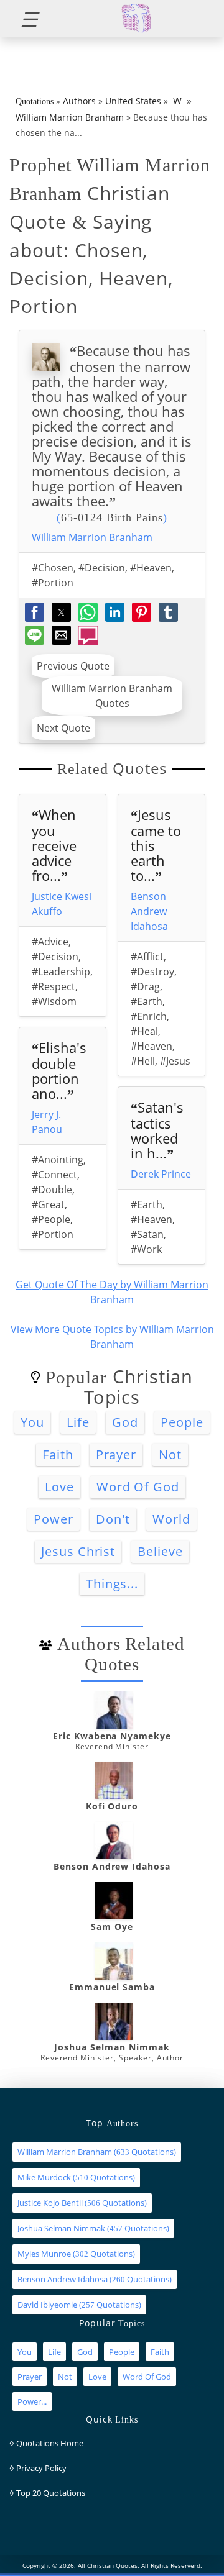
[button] (24, 18)
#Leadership (61, 972)
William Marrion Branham (70, 117)
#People (51, 1219)
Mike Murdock (44, 2177)
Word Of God (138, 1487)
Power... (32, 2401)
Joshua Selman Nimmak (112, 2047)
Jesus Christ (78, 1551)
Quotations (35, 102)
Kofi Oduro (112, 1806)
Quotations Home (50, 2443)
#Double (52, 1190)
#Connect (54, 1175)
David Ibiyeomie (47, 2305)
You (32, 1422)
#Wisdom (54, 1001)
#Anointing (58, 1160)
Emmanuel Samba (112, 1987)
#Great (48, 1204)
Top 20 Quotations (51, 2493)
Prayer (116, 1454)
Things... (112, 1584)
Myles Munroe (44, 2254)
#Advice (50, 942)
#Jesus (175, 1061)
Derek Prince (161, 1174)
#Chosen (53, 568)
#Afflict (147, 957)
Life (78, 1422)
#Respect (54, 986)
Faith (58, 1454)
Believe (160, 1551)
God (125, 1422)
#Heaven (151, 568)
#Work (146, 1249)
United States (133, 101)
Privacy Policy (41, 2468)
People (182, 1422)
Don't (113, 1519)
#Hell (143, 1061)
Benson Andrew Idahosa (149, 911)
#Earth (147, 1001)
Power (54, 1519)
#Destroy (152, 972)
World (171, 1519)
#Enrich (149, 1016)
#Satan (147, 1234)
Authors (79, 101)
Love (59, 1487)
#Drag (145, 986)
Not (170, 1454)
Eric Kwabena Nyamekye (112, 1736)
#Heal (144, 1031)
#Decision (102, 568)
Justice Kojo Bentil (50, 2203)
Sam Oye (112, 1927)
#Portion (53, 583)
